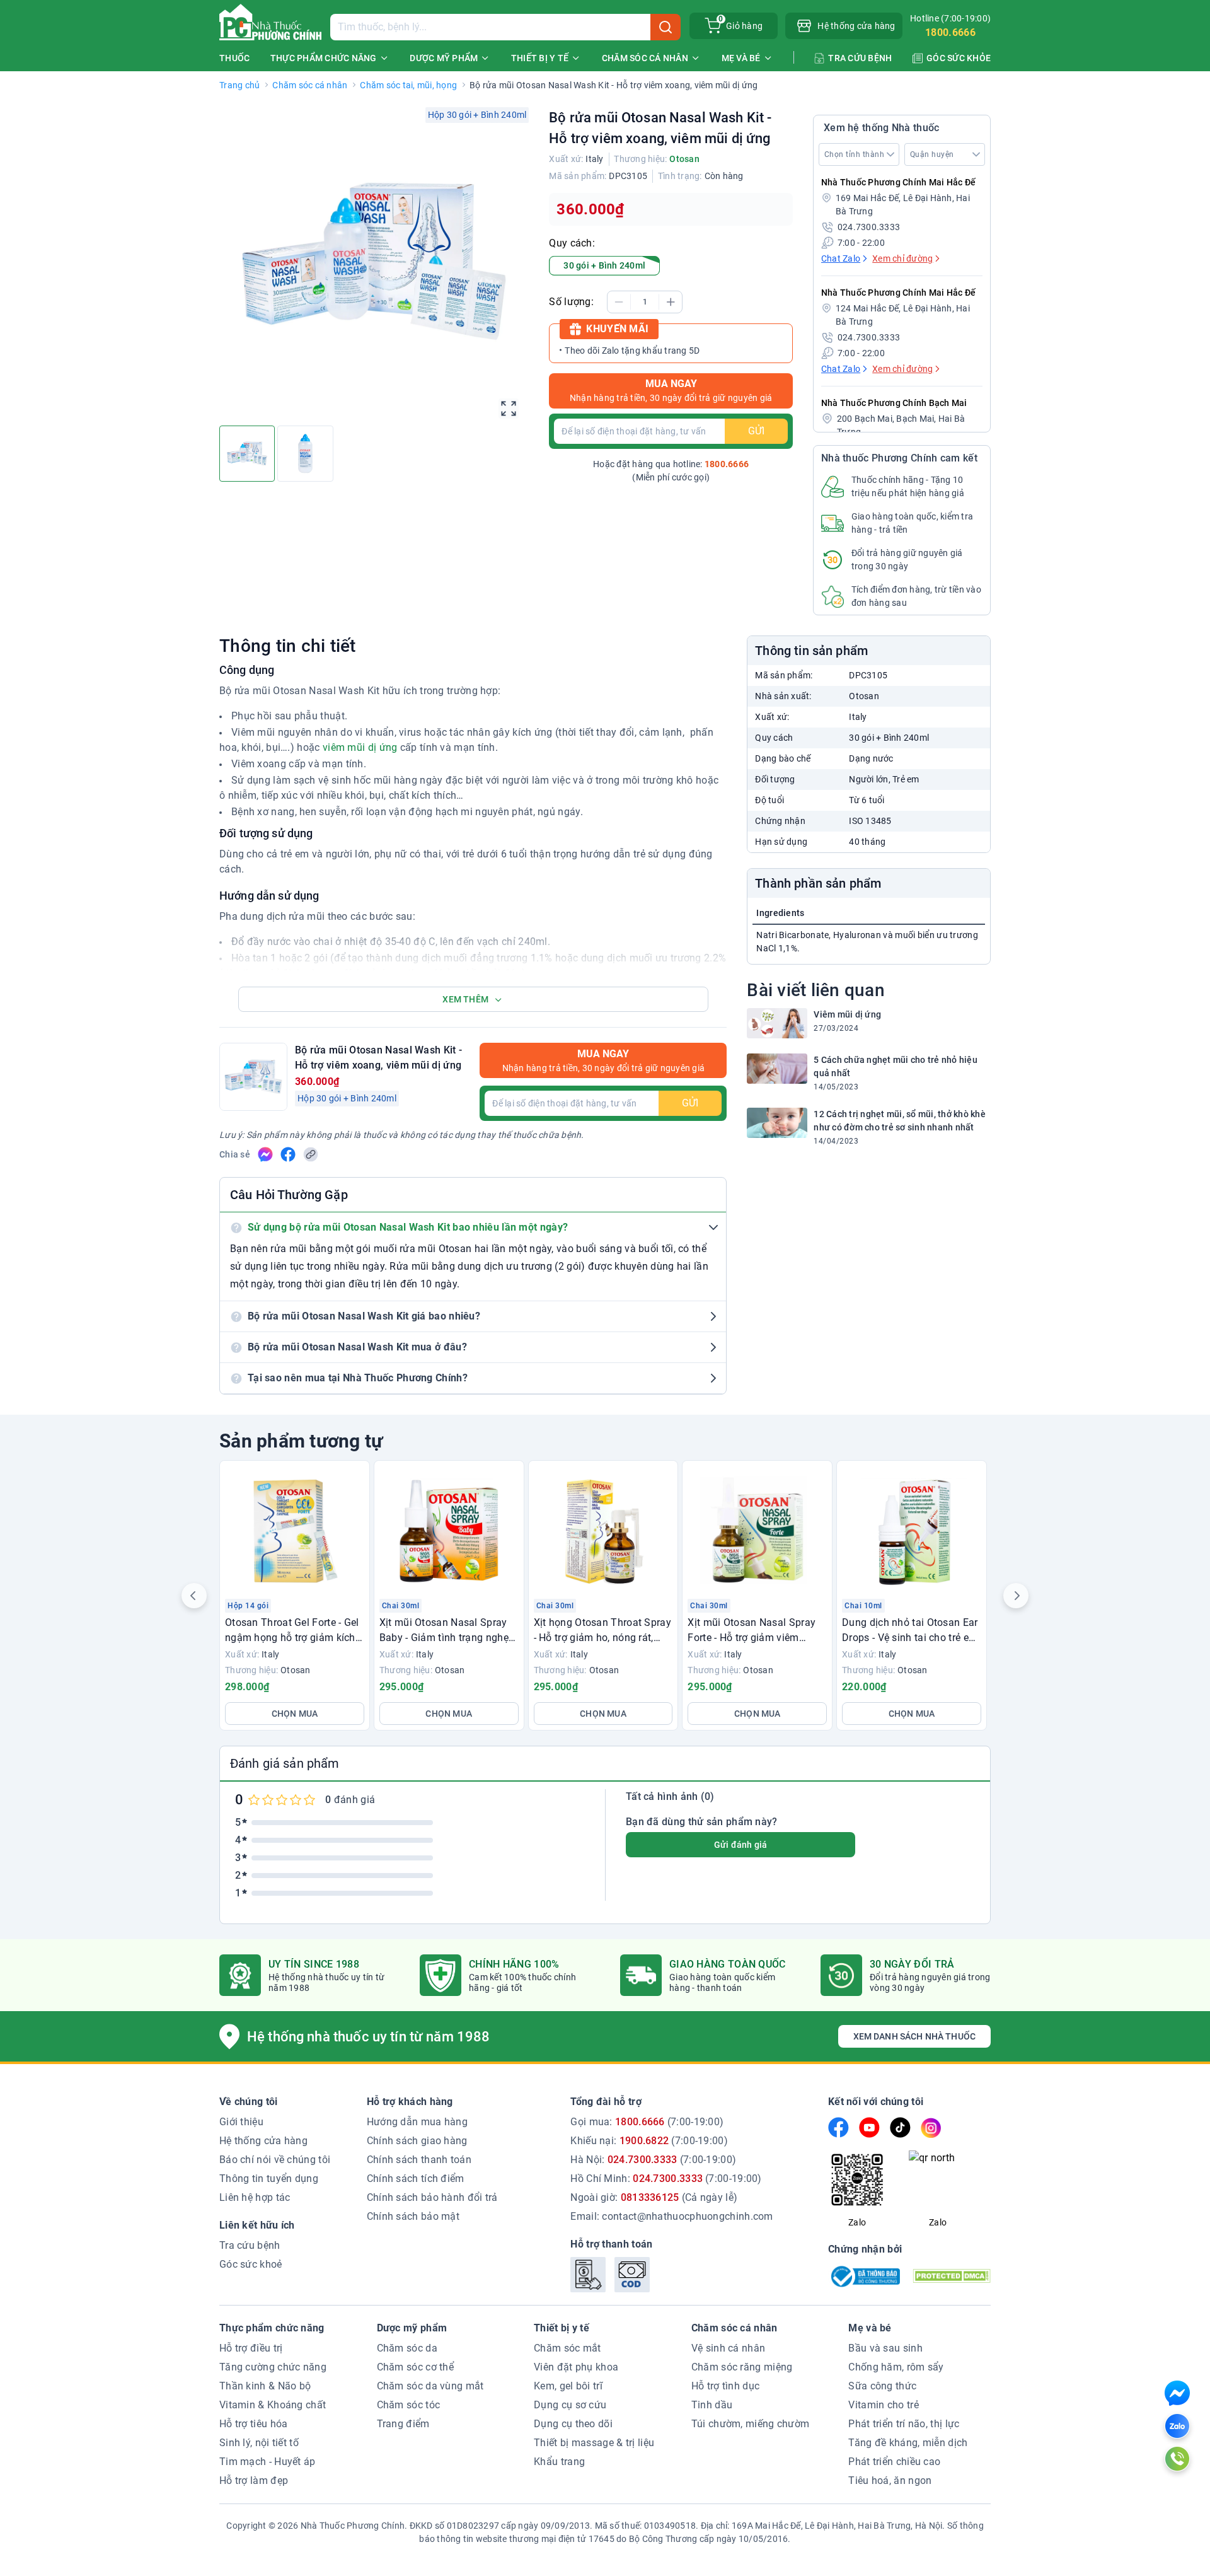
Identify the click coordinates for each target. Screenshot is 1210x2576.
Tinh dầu (712, 2405)
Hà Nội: (653, 2160)
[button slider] (194, 1596)
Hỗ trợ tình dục (726, 2386)
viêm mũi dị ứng (360, 747)
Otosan (684, 159)
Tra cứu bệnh (250, 2245)
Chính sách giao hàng (417, 2141)
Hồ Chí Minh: (666, 2179)
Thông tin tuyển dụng (269, 2179)
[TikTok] (900, 2127)
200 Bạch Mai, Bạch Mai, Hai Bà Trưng (901, 425)
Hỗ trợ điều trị (251, 2348)
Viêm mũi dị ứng (847, 1014)
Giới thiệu (241, 2122)
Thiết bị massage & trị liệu (594, 2443)
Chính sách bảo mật (413, 2216)
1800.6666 (950, 32)
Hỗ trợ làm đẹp (254, 2480)
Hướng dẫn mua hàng (417, 2122)
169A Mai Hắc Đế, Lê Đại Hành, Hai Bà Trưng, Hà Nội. (838, 2526)
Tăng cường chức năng (273, 2367)
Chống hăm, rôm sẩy (896, 2367)
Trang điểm (403, 2424)
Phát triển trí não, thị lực (904, 2424)
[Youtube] (869, 2127)
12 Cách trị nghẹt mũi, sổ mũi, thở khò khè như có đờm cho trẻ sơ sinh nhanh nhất (900, 1121)
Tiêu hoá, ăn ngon (890, 2480)
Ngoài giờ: (654, 2197)
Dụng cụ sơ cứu (570, 2405)
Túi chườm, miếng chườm (751, 2424)
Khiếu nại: (649, 2141)
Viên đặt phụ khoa (576, 2367)
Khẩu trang (559, 2462)
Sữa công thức (882, 2386)
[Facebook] (838, 2127)
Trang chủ (239, 85)
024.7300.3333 (869, 227)
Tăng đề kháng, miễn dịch (908, 2443)
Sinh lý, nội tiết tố (259, 2443)
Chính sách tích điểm (416, 2179)
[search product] (665, 27)
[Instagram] (931, 2128)
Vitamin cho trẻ (884, 2405)
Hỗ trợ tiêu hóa (254, 2424)
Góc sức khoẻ (251, 2264)
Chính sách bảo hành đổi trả (432, 2197)
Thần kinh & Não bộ (265, 2386)
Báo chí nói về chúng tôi (275, 2160)
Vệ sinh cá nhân (729, 2348)
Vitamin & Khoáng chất (273, 2405)
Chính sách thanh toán (419, 2160)
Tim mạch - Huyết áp (268, 2462)
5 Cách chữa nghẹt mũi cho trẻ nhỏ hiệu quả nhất (896, 1066)
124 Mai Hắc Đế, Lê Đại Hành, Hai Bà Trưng (903, 315)
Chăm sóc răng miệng (742, 2367)
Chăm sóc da (407, 2348)
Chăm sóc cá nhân (310, 85)
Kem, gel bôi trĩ (568, 2386)
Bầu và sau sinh (885, 2348)
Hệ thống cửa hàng (263, 2141)
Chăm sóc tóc (409, 2405)
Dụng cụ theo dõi (573, 2424)
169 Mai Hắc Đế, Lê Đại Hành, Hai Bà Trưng (903, 205)
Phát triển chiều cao (894, 2462)
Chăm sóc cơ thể (416, 2367)
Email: (671, 2216)
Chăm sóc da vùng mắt (430, 2386)
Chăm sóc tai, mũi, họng (408, 85)
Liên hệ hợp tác (255, 2197)
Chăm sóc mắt (568, 2348)
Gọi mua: (647, 2122)
